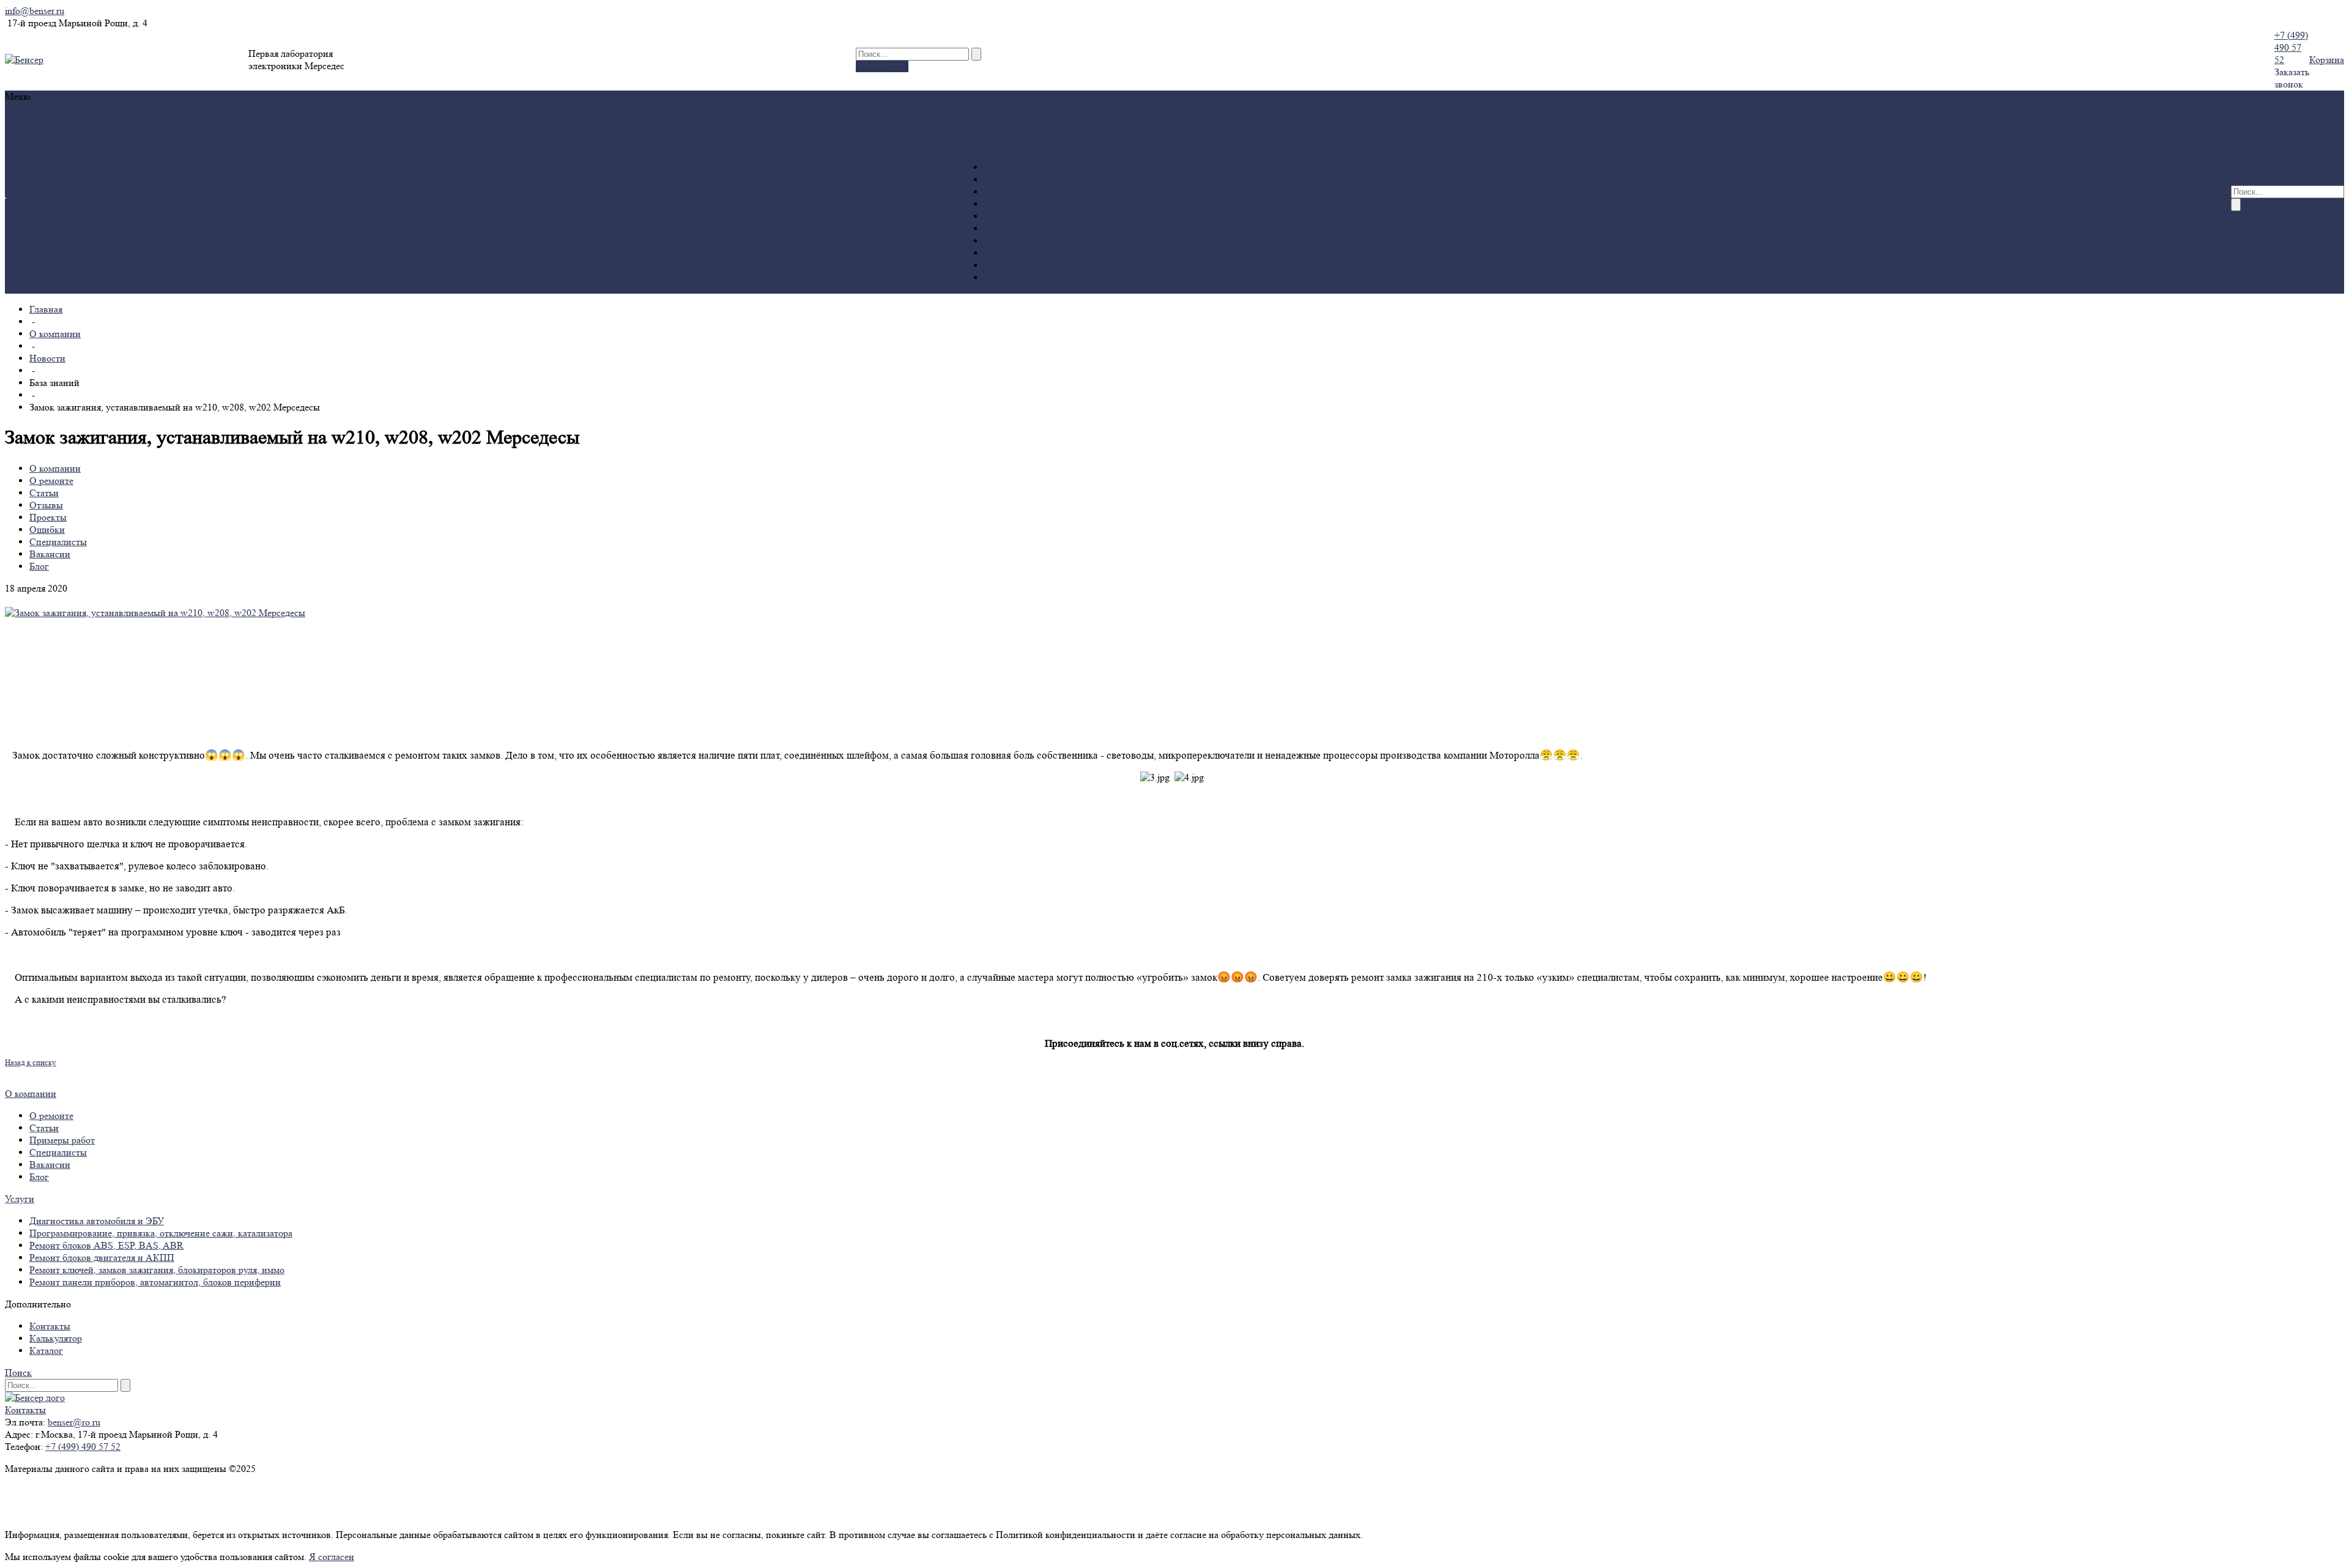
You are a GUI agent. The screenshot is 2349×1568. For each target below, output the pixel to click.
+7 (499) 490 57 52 (2291, 47)
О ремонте (398, 186)
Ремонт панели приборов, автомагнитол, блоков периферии (155, 1282)
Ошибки (548, 186)
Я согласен (332, 1557)
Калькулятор (882, 66)
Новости (47, 358)
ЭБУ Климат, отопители (1010, 145)
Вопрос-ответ (1308, 198)
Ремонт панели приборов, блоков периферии (794, 173)
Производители (1427, 198)
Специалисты (597, 186)
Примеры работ (62, 1140)
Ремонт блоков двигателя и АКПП (102, 1258)
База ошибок (1225, 145)
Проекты (509, 186)
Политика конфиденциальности (72, 1491)
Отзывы (471, 186)
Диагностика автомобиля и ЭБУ (97, 1221)
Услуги (20, 1199)
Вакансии (343, 198)
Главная (46, 309)
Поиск (18, 1373)
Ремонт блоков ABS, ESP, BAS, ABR (718, 198)
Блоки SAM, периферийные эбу (1130, 145)
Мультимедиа (1241, 133)
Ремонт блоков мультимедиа (856, 198)
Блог (376, 198)
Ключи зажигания (1132, 121)
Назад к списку (31, 1062)
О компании (348, 186)
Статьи (437, 186)
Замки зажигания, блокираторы (1026, 121)
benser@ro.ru (74, 1422)
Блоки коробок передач (1052, 133)
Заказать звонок (2292, 78)
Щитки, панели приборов (1157, 133)
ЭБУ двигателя (1015, 204)
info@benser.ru (35, 11)
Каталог (46, 1351)
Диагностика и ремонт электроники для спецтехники (833, 186)
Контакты (50, 1326)
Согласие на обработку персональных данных (101, 1513)
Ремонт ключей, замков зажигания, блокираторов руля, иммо (768, 149)
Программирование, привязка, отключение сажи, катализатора (161, 1233)
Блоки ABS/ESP (1205, 121)
